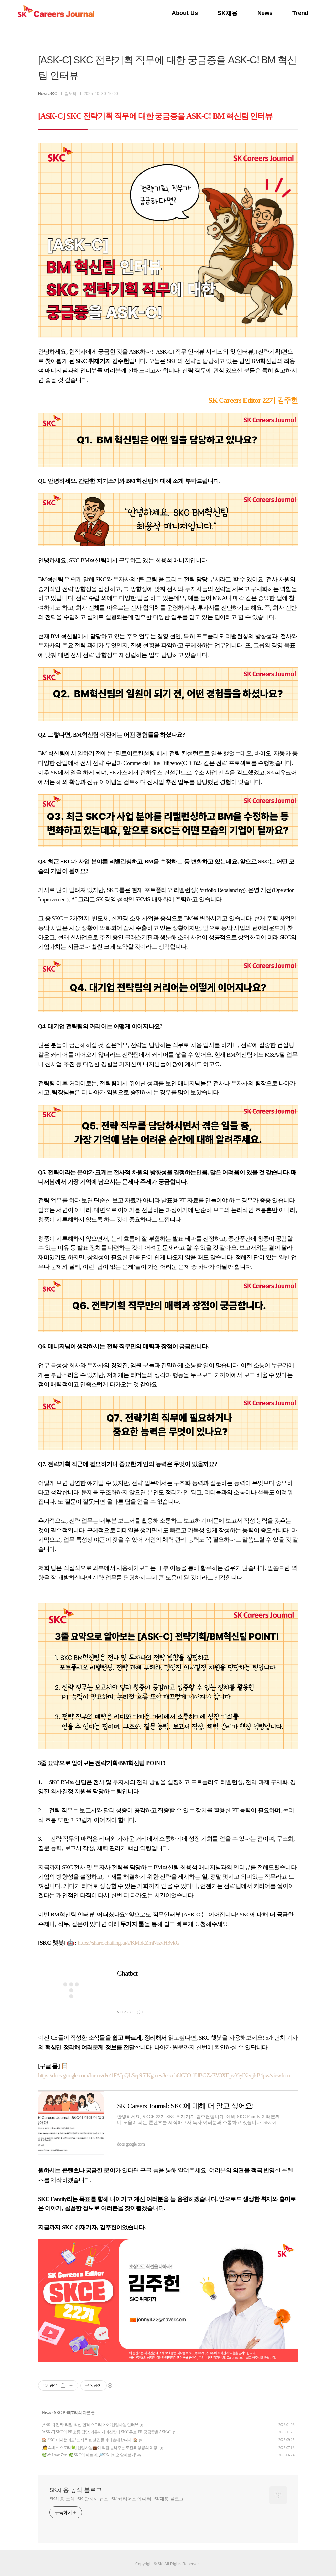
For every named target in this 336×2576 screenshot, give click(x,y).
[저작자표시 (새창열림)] (110, 2386)
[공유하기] (63, 2386)
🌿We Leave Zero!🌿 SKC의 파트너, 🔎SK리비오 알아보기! (89, 2455)
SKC (58, 2413)
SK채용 (228, 13)
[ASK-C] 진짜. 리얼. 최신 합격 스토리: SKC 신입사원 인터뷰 (90, 2425)
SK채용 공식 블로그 (75, 2490)
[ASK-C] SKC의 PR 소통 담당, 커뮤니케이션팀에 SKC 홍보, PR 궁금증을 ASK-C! (107, 2432)
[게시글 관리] (71, 2386)
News (265, 13)
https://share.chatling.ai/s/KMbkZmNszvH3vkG (128, 1943)
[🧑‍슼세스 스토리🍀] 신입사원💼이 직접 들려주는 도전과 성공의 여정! (100, 2448)
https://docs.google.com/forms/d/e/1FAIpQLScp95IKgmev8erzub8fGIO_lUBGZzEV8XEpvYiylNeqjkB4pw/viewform (165, 2075)
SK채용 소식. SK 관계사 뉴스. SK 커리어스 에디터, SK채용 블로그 (116, 2499)
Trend (300, 13)
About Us (185, 13)
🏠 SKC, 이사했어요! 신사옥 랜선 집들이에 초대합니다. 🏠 (90, 2440)
